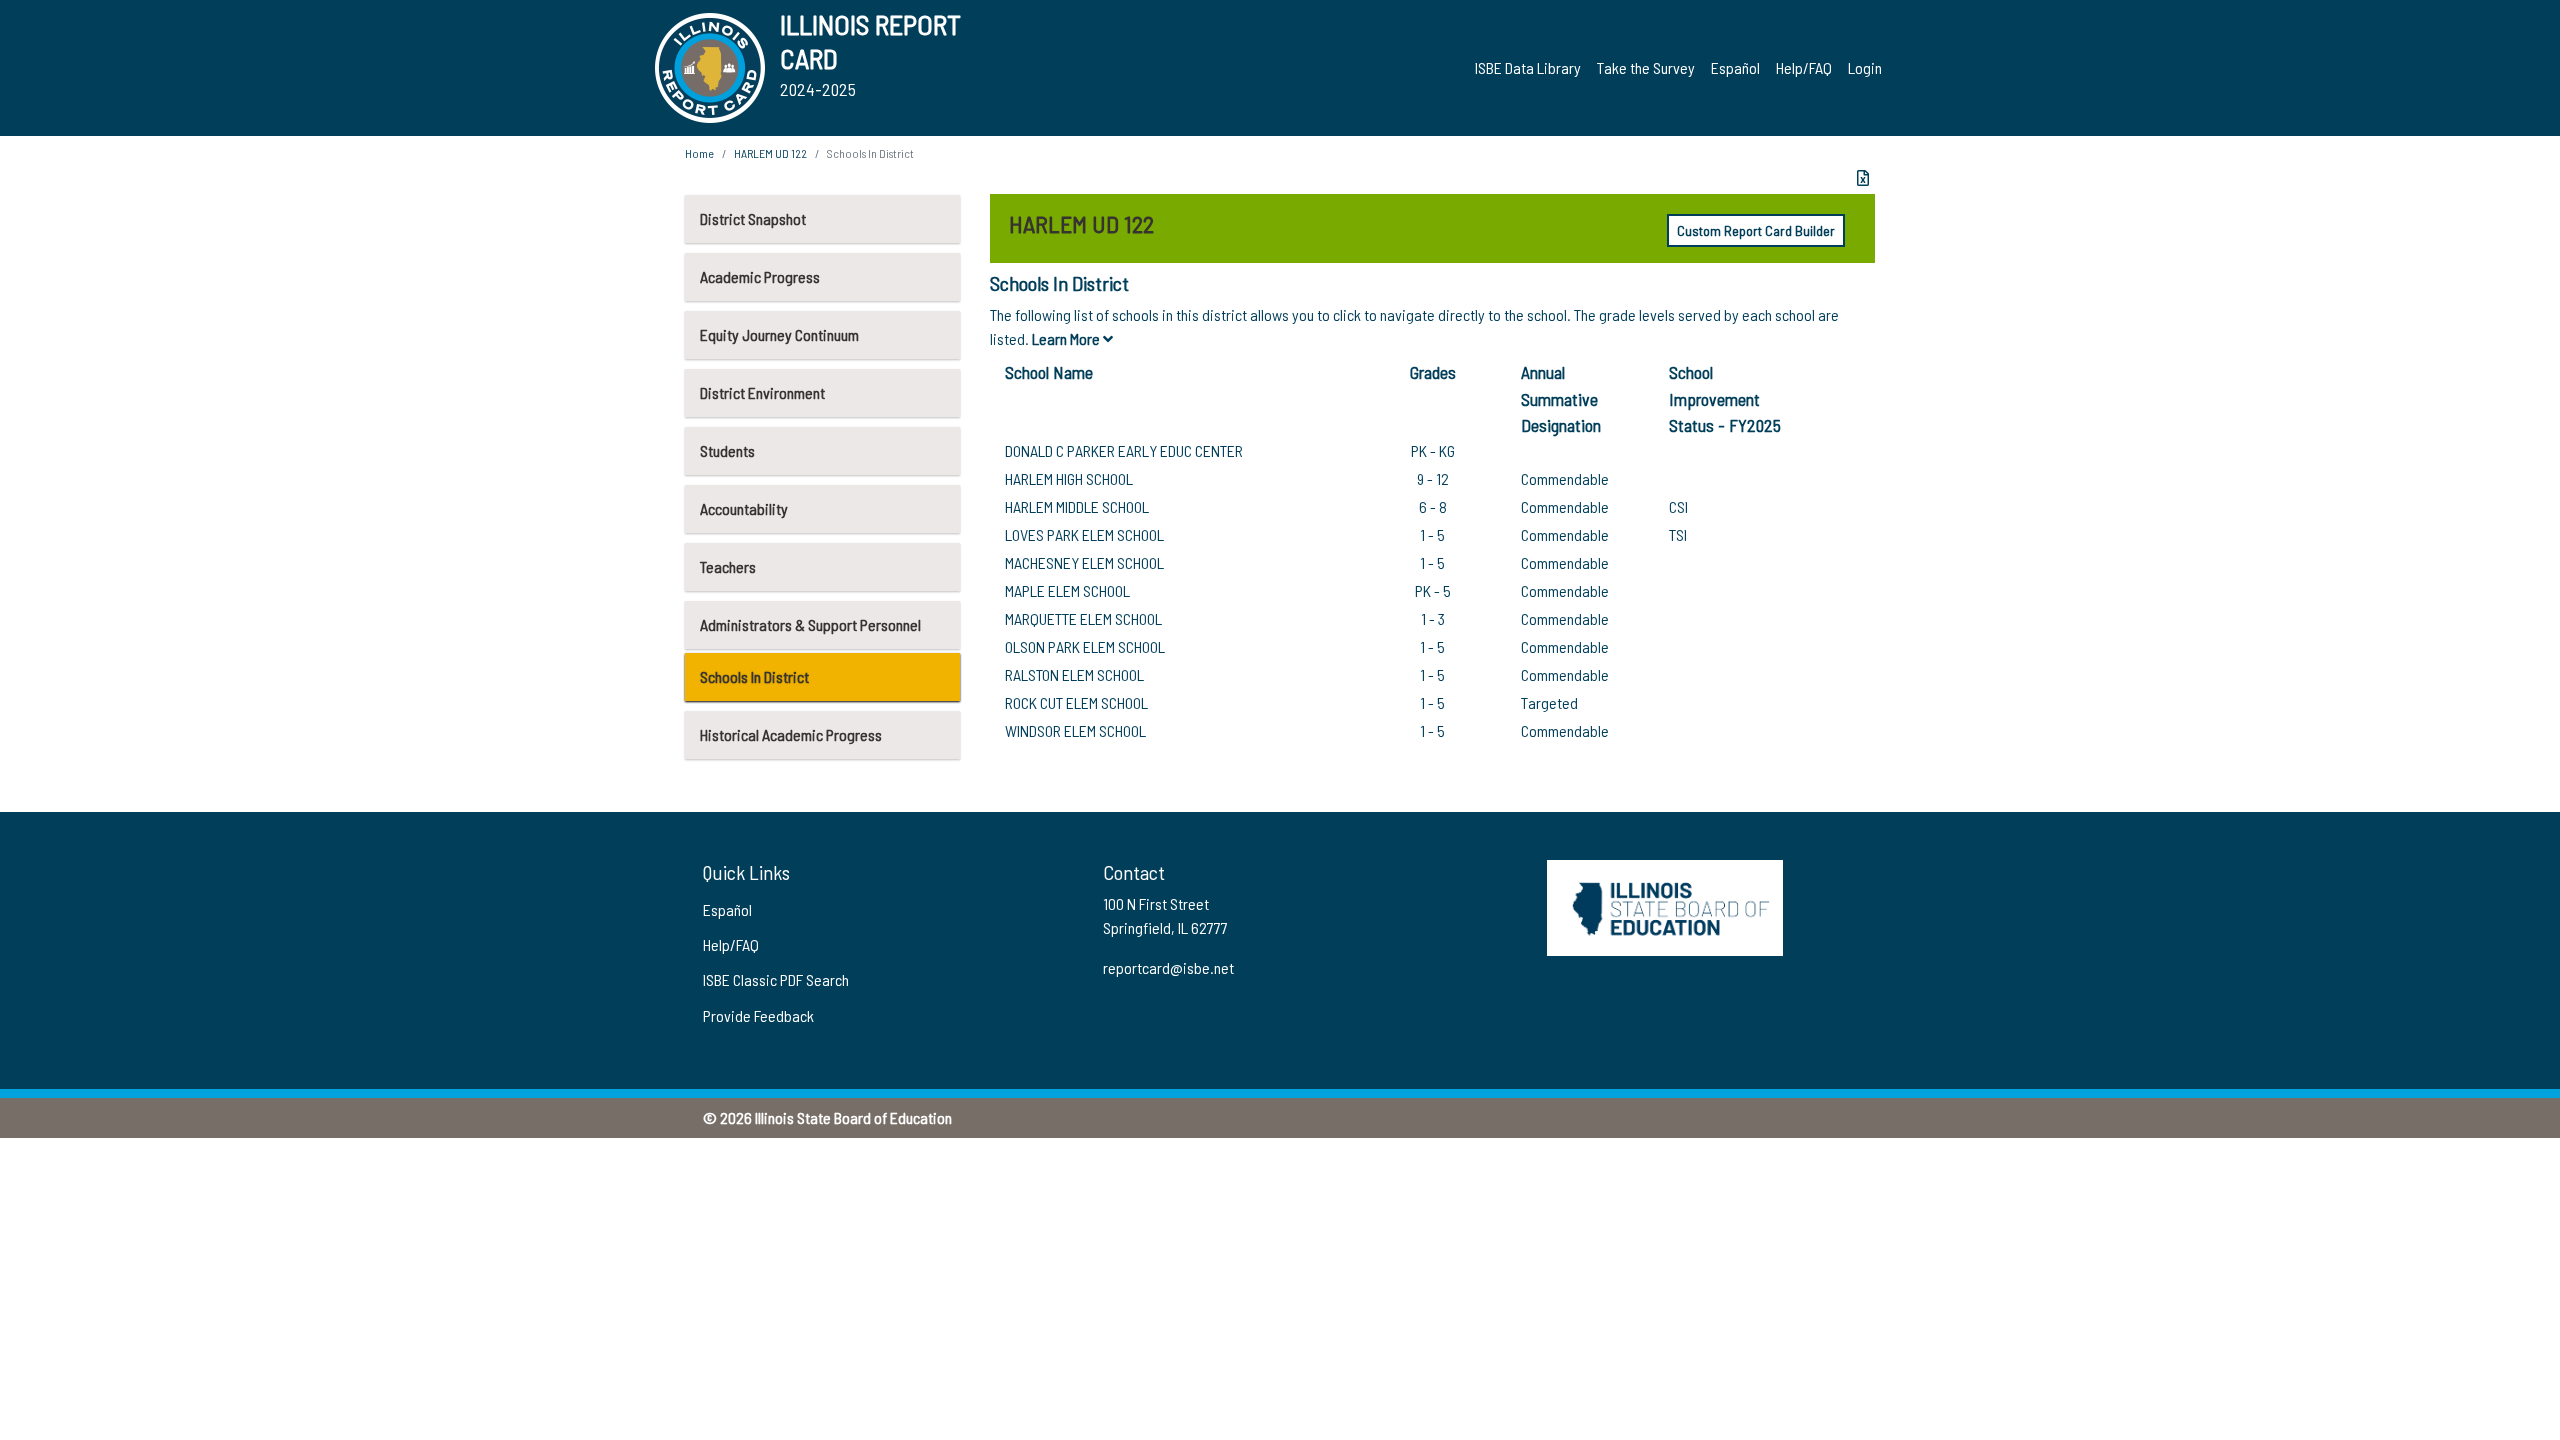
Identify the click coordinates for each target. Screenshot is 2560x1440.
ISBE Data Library (1528, 67)
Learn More (1067, 338)
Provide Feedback (758, 1015)
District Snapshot (753, 218)
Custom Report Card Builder (1756, 230)
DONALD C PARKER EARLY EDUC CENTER (1124, 450)
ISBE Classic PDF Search (776, 979)
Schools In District (754, 676)
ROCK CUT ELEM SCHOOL (1076, 702)
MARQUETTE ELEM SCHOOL (1083, 618)
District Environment (762, 392)
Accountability (744, 508)
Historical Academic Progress (791, 734)
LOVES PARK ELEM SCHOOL (1084, 534)
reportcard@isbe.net (1168, 967)
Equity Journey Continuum (779, 334)
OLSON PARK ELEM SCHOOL (1085, 646)
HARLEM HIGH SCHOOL (1069, 478)
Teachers (728, 566)
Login (1865, 67)
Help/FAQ (1804, 67)
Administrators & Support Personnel (810, 624)
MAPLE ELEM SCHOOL (1067, 590)
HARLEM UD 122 (770, 153)
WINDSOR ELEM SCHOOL (1075, 730)
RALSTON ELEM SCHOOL (1074, 674)
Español (1735, 67)
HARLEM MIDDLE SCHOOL (1077, 506)
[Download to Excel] (1863, 178)
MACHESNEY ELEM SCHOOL (1084, 562)
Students (727, 450)
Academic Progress (760, 276)
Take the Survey (1646, 67)
